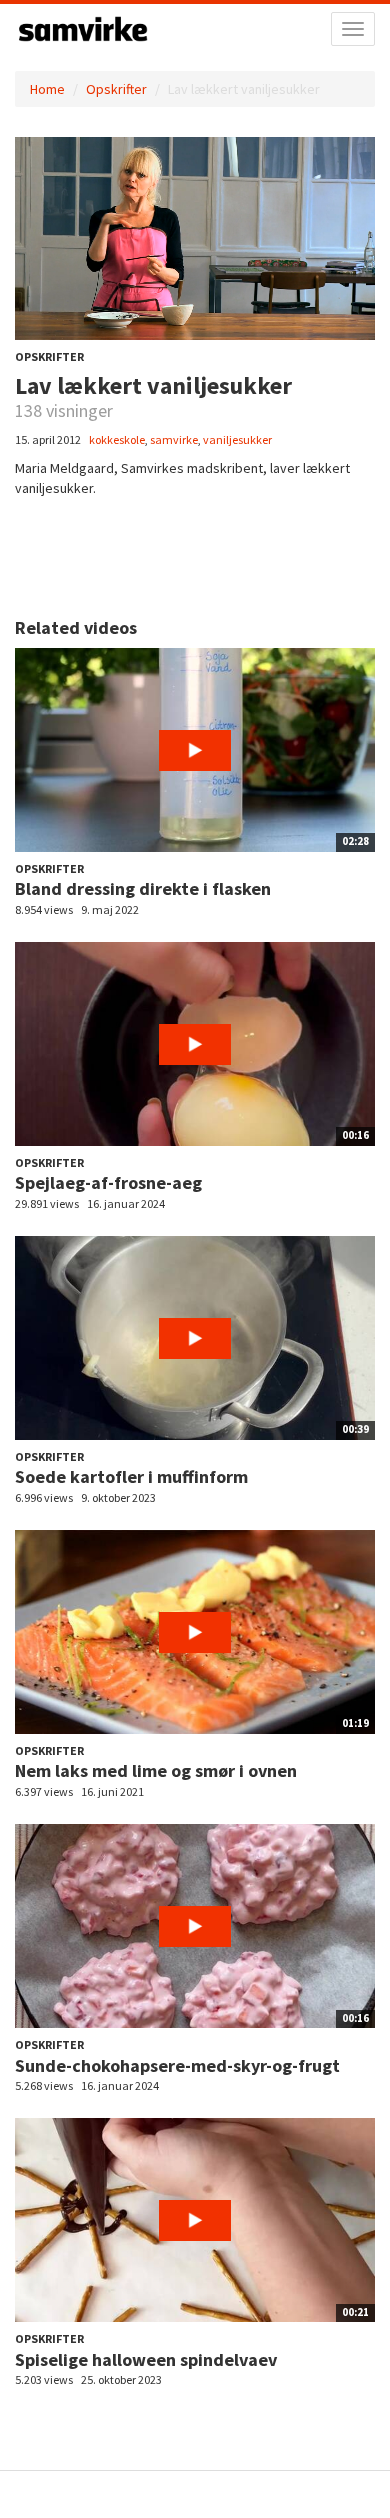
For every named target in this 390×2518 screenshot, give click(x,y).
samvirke (174, 439)
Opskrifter (116, 89)
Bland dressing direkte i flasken (143, 888)
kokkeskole (117, 439)
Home (47, 89)
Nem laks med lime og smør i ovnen (156, 1770)
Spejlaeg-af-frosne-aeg (108, 1182)
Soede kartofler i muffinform (131, 1476)
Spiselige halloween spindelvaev (146, 2359)
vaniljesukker (237, 439)
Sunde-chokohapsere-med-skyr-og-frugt (177, 2065)
